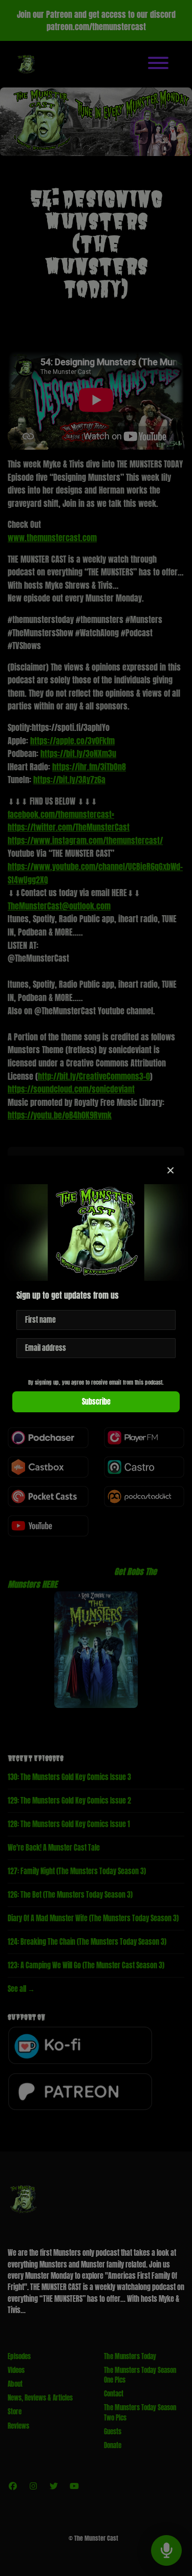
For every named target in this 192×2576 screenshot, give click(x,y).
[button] (170, 1170)
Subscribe (96, 1402)
